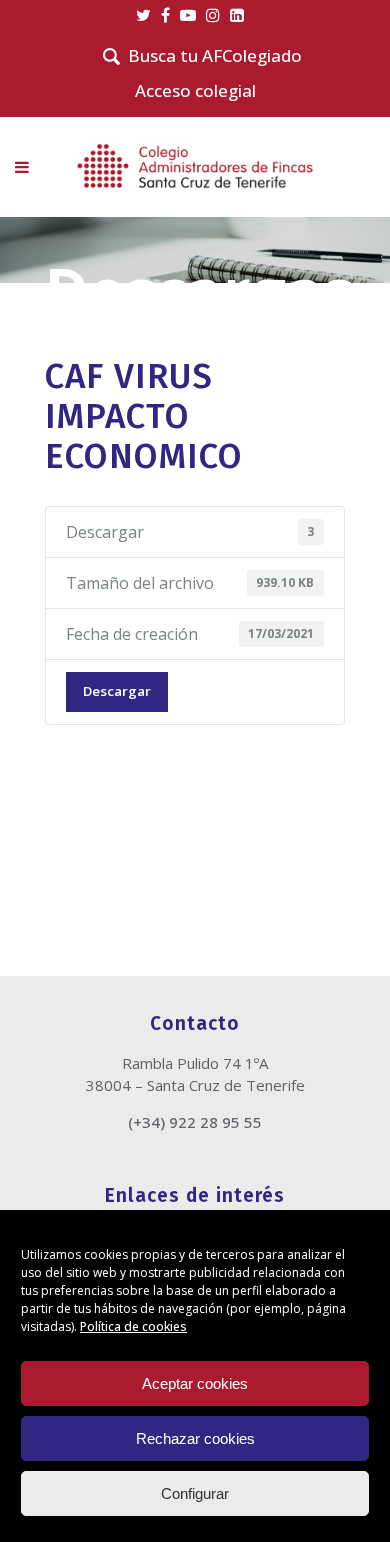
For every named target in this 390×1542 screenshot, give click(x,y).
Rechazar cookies (195, 1438)
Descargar (117, 691)
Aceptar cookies (195, 1383)
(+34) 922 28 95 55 (195, 1122)
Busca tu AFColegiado (215, 56)
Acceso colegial (195, 90)
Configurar (195, 1493)
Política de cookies (133, 1326)
